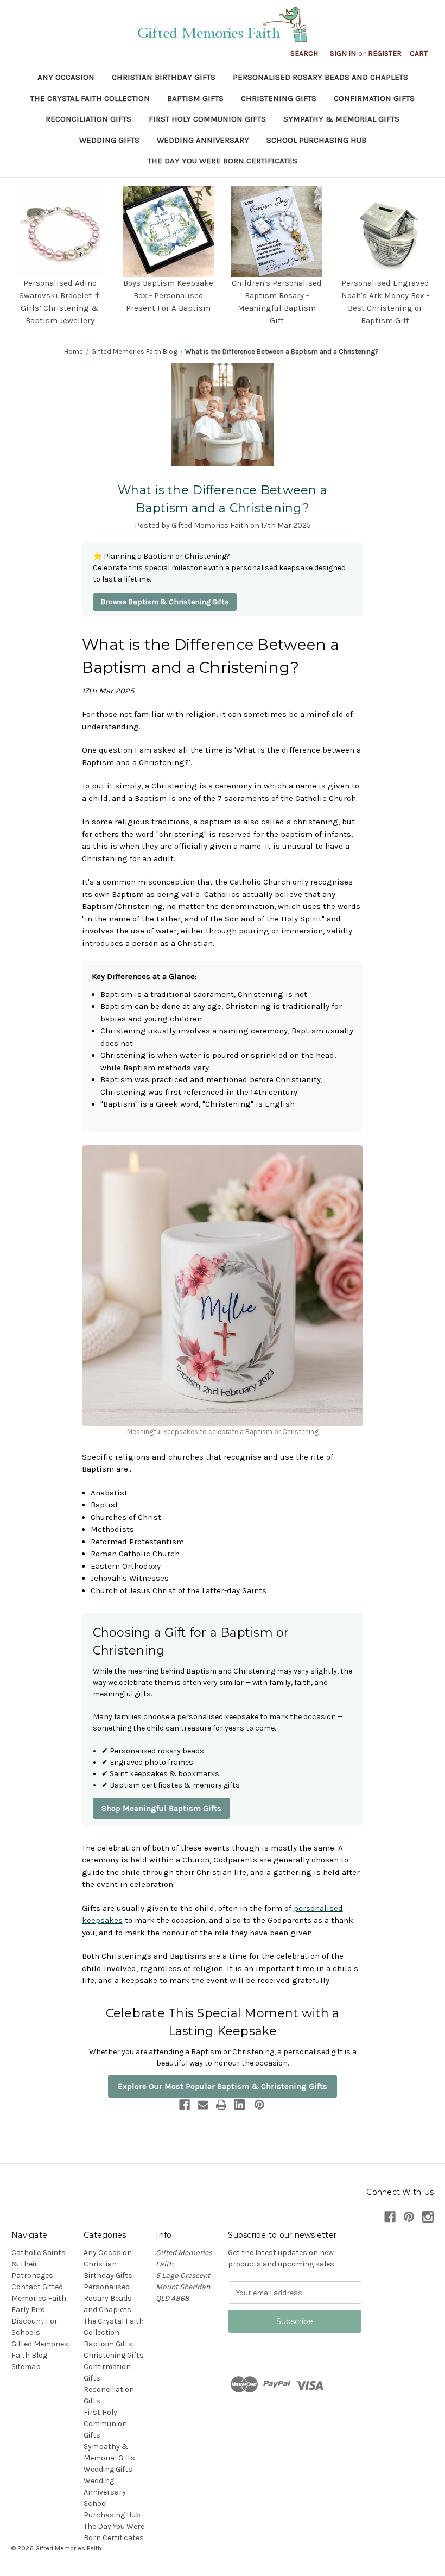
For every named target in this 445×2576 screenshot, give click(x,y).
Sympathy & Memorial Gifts (341, 119)
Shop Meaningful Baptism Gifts (161, 1808)
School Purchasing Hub (316, 140)
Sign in (343, 53)
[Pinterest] (259, 2105)
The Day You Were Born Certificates (223, 161)
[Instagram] (428, 2217)
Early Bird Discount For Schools (34, 2321)
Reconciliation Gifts (88, 119)
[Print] (221, 2105)
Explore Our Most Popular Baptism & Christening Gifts (223, 2086)
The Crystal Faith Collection (90, 98)
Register (385, 53)
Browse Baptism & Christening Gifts (165, 602)
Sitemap (26, 2367)
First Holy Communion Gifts (207, 119)
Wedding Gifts (109, 140)
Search (304, 53)
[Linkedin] (239, 2105)
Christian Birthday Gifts (164, 77)
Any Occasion (66, 77)
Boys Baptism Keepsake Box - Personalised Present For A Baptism (168, 295)
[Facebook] (185, 2105)
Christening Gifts (279, 98)
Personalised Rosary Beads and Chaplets (320, 77)
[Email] (203, 2105)
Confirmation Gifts (374, 98)
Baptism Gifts (195, 98)
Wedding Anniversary (203, 140)
